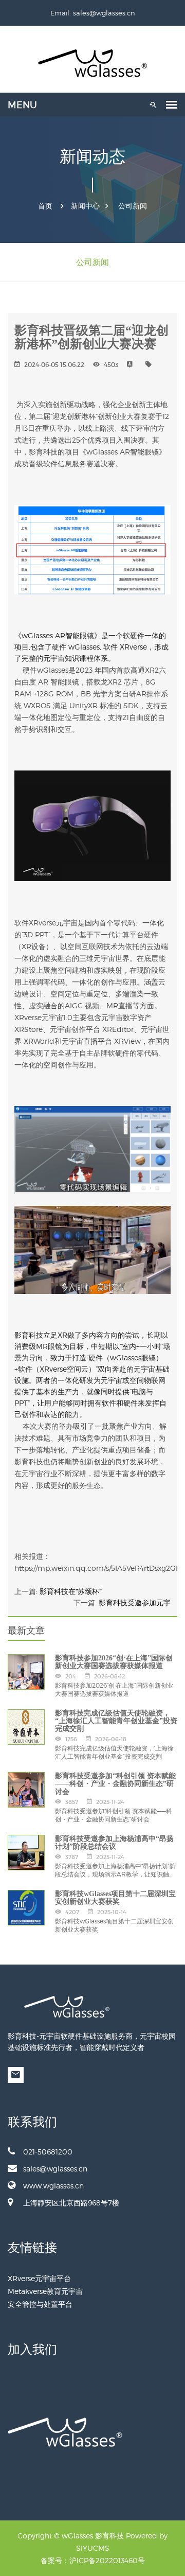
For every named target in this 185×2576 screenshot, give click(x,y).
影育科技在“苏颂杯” (71, 1591)
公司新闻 (133, 206)
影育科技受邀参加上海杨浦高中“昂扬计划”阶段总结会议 (114, 1843)
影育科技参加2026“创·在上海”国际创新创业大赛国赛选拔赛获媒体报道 (114, 1662)
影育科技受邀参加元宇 (135, 1603)
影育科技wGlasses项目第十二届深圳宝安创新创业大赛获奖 (115, 1898)
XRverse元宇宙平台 (39, 2278)
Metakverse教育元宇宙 (45, 2291)
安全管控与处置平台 (40, 2304)
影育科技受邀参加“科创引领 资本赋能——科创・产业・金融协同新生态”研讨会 (115, 1784)
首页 (45, 206)
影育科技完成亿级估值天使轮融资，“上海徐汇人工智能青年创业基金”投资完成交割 (116, 1721)
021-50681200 (48, 2152)
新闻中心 (85, 206)
